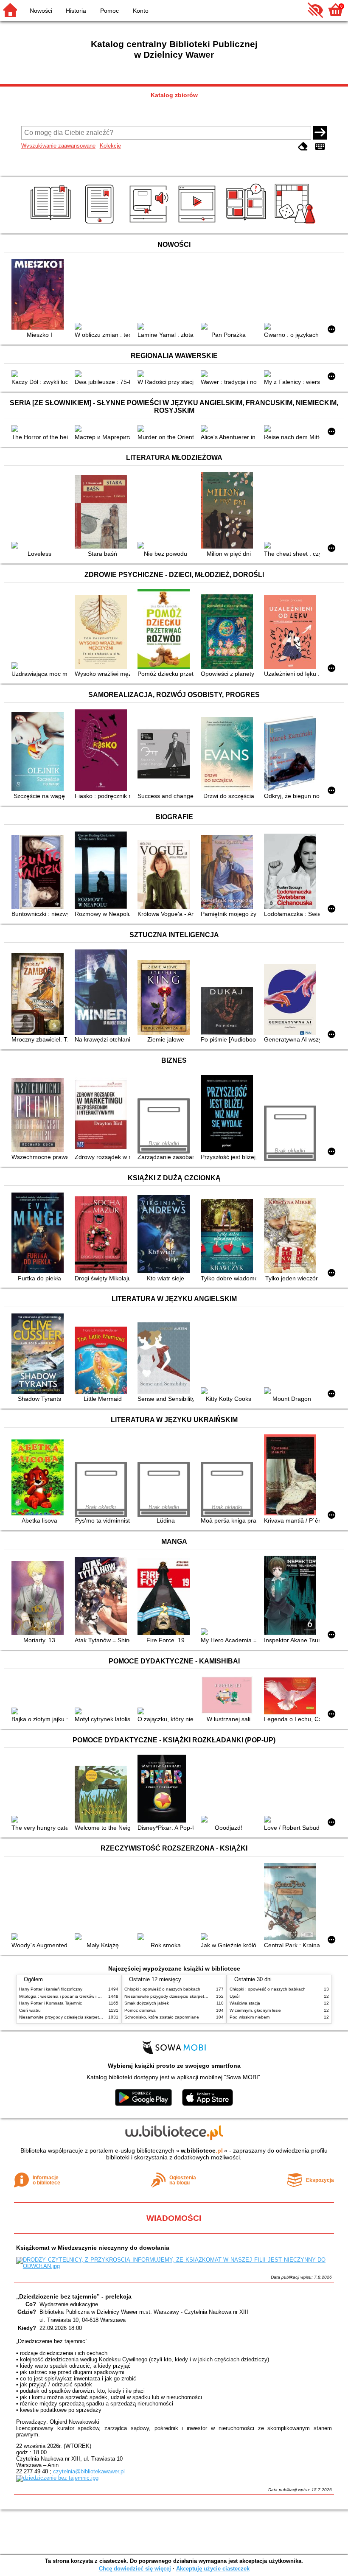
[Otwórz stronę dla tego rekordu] (39, 295)
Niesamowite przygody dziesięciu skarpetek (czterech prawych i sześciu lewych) (96, 2017)
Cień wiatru (30, 2010)
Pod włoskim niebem (250, 2017)
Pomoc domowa (140, 2010)
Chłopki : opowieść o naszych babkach (162, 1989)
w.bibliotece (202, 2150)
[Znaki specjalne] (320, 147)
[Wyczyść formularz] (303, 147)
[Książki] (52, 224)
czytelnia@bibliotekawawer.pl (89, 2471)
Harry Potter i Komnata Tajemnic (51, 2003)
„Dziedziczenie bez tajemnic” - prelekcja (74, 2296)
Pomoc (109, 11)
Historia (76, 11)
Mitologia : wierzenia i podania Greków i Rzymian (67, 1996)
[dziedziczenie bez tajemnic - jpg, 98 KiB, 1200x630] (57, 2478)
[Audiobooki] (150, 224)
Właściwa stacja (245, 2003)
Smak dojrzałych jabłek (147, 2003)
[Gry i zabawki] (296, 224)
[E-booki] (101, 224)
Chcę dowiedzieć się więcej (135, 2569)
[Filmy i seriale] (198, 224)
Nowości (41, 11)
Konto (141, 11)
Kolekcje (110, 146)
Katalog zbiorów (174, 95)
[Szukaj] (320, 133)
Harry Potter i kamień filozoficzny (51, 1989)
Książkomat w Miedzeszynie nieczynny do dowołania (93, 2248)
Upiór (235, 1996)
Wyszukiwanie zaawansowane (58, 146)
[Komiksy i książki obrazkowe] (247, 224)
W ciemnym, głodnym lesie (255, 2010)
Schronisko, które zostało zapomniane (162, 2017)
